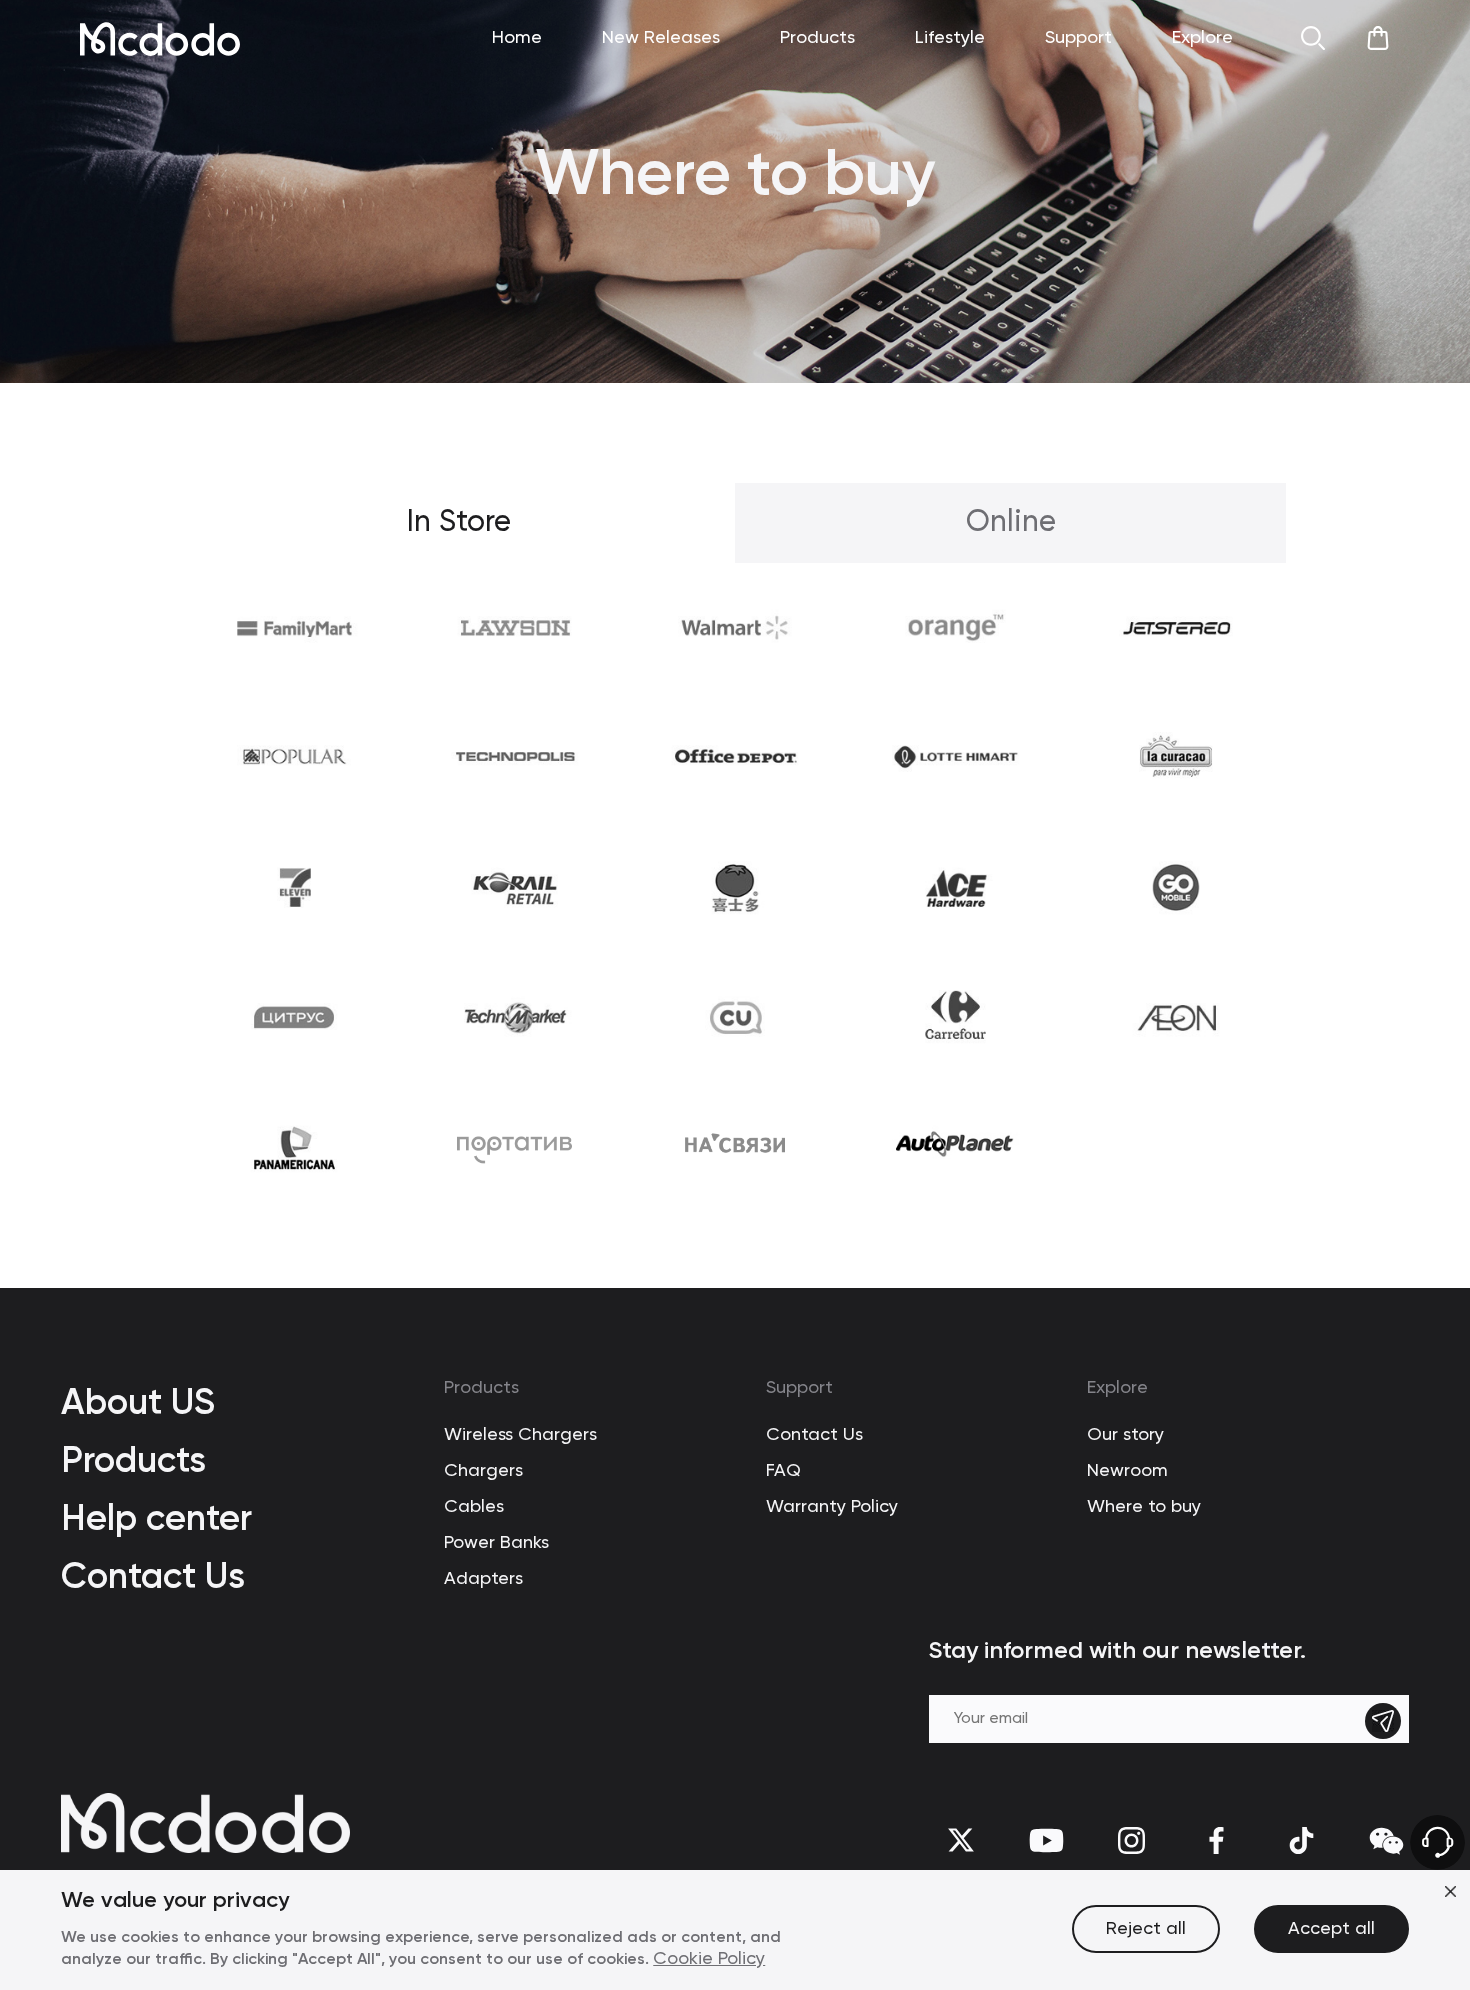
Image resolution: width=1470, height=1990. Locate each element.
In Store (459, 523)
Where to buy (1144, 1507)
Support (799, 1388)
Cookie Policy (709, 1959)
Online (1011, 523)
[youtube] (1046, 1840)
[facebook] (1216, 1840)
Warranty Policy (832, 1507)
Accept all (1331, 1929)
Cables (474, 1507)
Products (133, 1459)
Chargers (483, 1471)
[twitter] (961, 1840)
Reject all (1146, 1929)
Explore (1117, 1388)
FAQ (783, 1471)
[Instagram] (1131, 1840)
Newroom (1127, 1471)
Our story (1125, 1435)
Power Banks (496, 1543)
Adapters (483, 1579)
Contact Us (153, 1575)
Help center (156, 1517)
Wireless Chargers (520, 1435)
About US (138, 1401)
